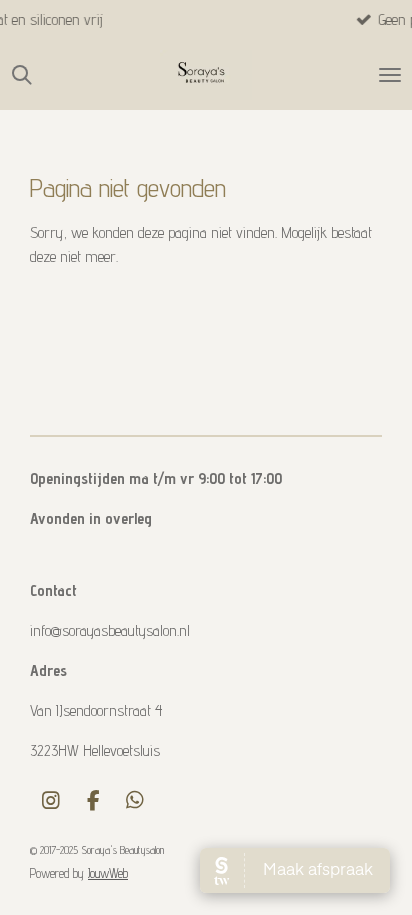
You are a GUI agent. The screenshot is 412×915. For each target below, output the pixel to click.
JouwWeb (108, 873)
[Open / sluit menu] (390, 75)
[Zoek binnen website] (22, 75)
